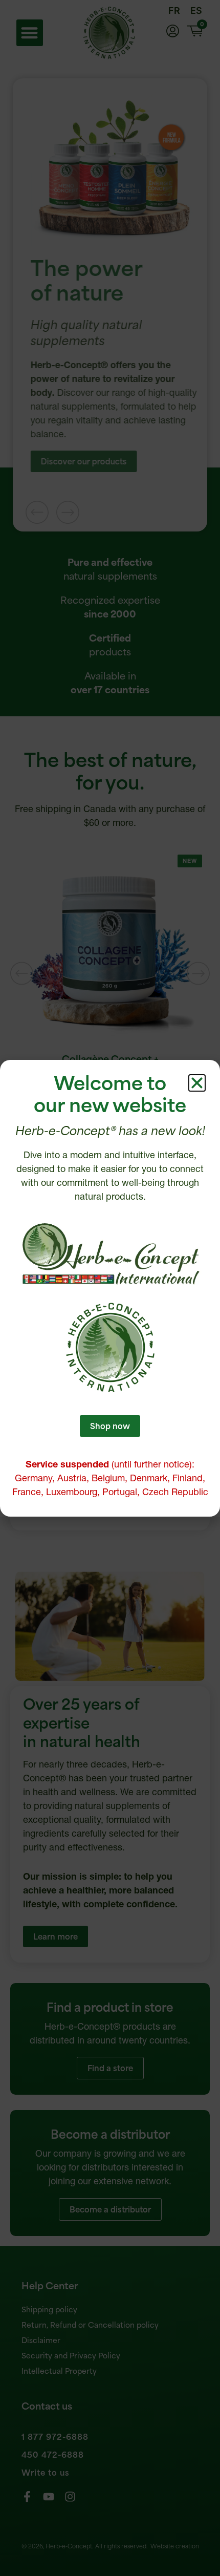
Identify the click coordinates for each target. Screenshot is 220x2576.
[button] (197, 1083)
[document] (110, 1288)
